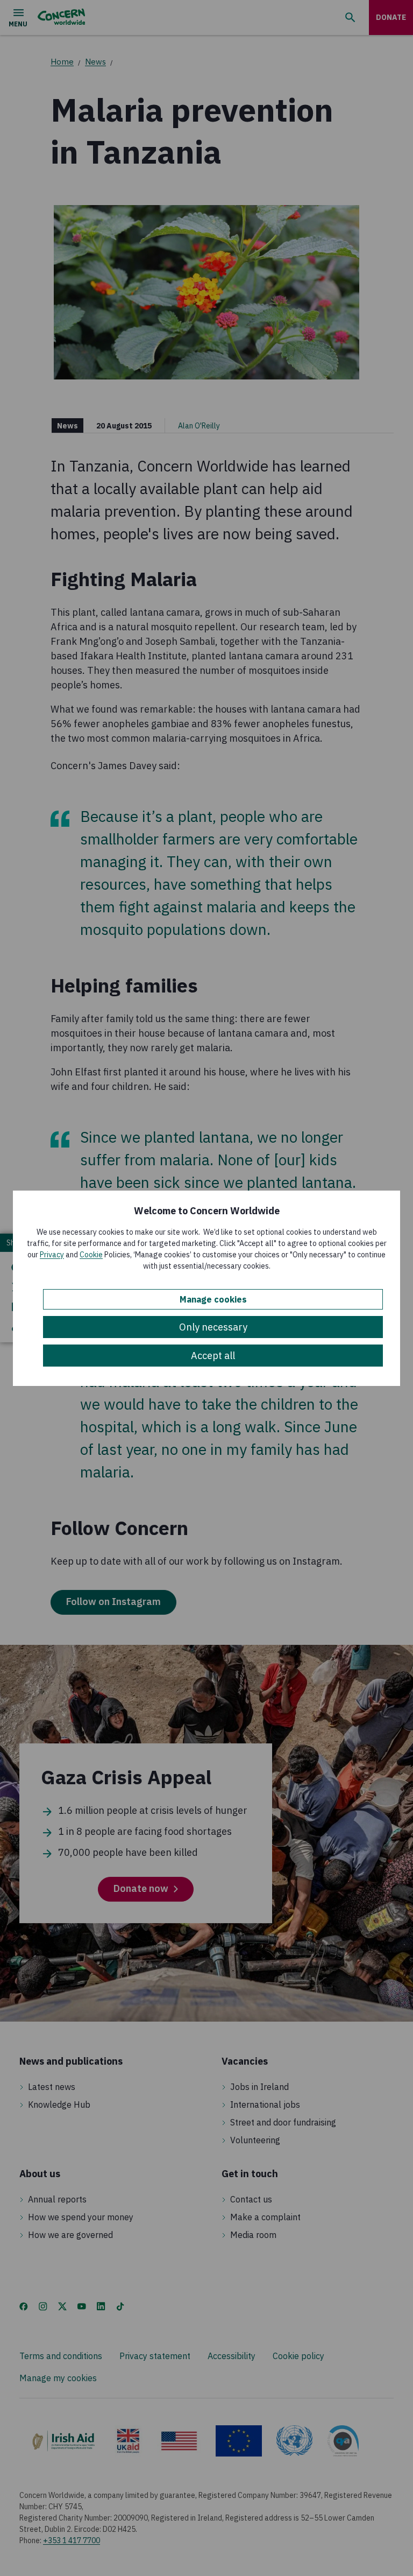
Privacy (52, 1255)
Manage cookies (213, 1299)
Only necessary (213, 1327)
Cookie (91, 1255)
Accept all (213, 1356)
